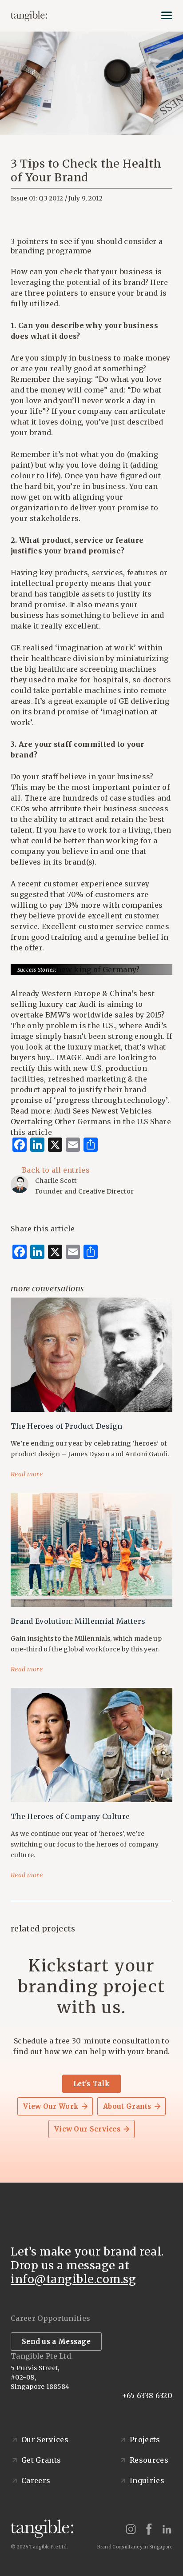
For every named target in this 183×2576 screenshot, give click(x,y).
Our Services (45, 2440)
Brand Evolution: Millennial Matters (78, 1621)
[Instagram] (131, 2529)
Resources (149, 2460)
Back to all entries (56, 1170)
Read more (27, 1474)
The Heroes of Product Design (66, 1426)
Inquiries (147, 2480)
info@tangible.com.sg (73, 2279)
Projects (145, 2440)
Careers (36, 2480)
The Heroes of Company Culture (70, 1816)
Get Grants (41, 2460)
